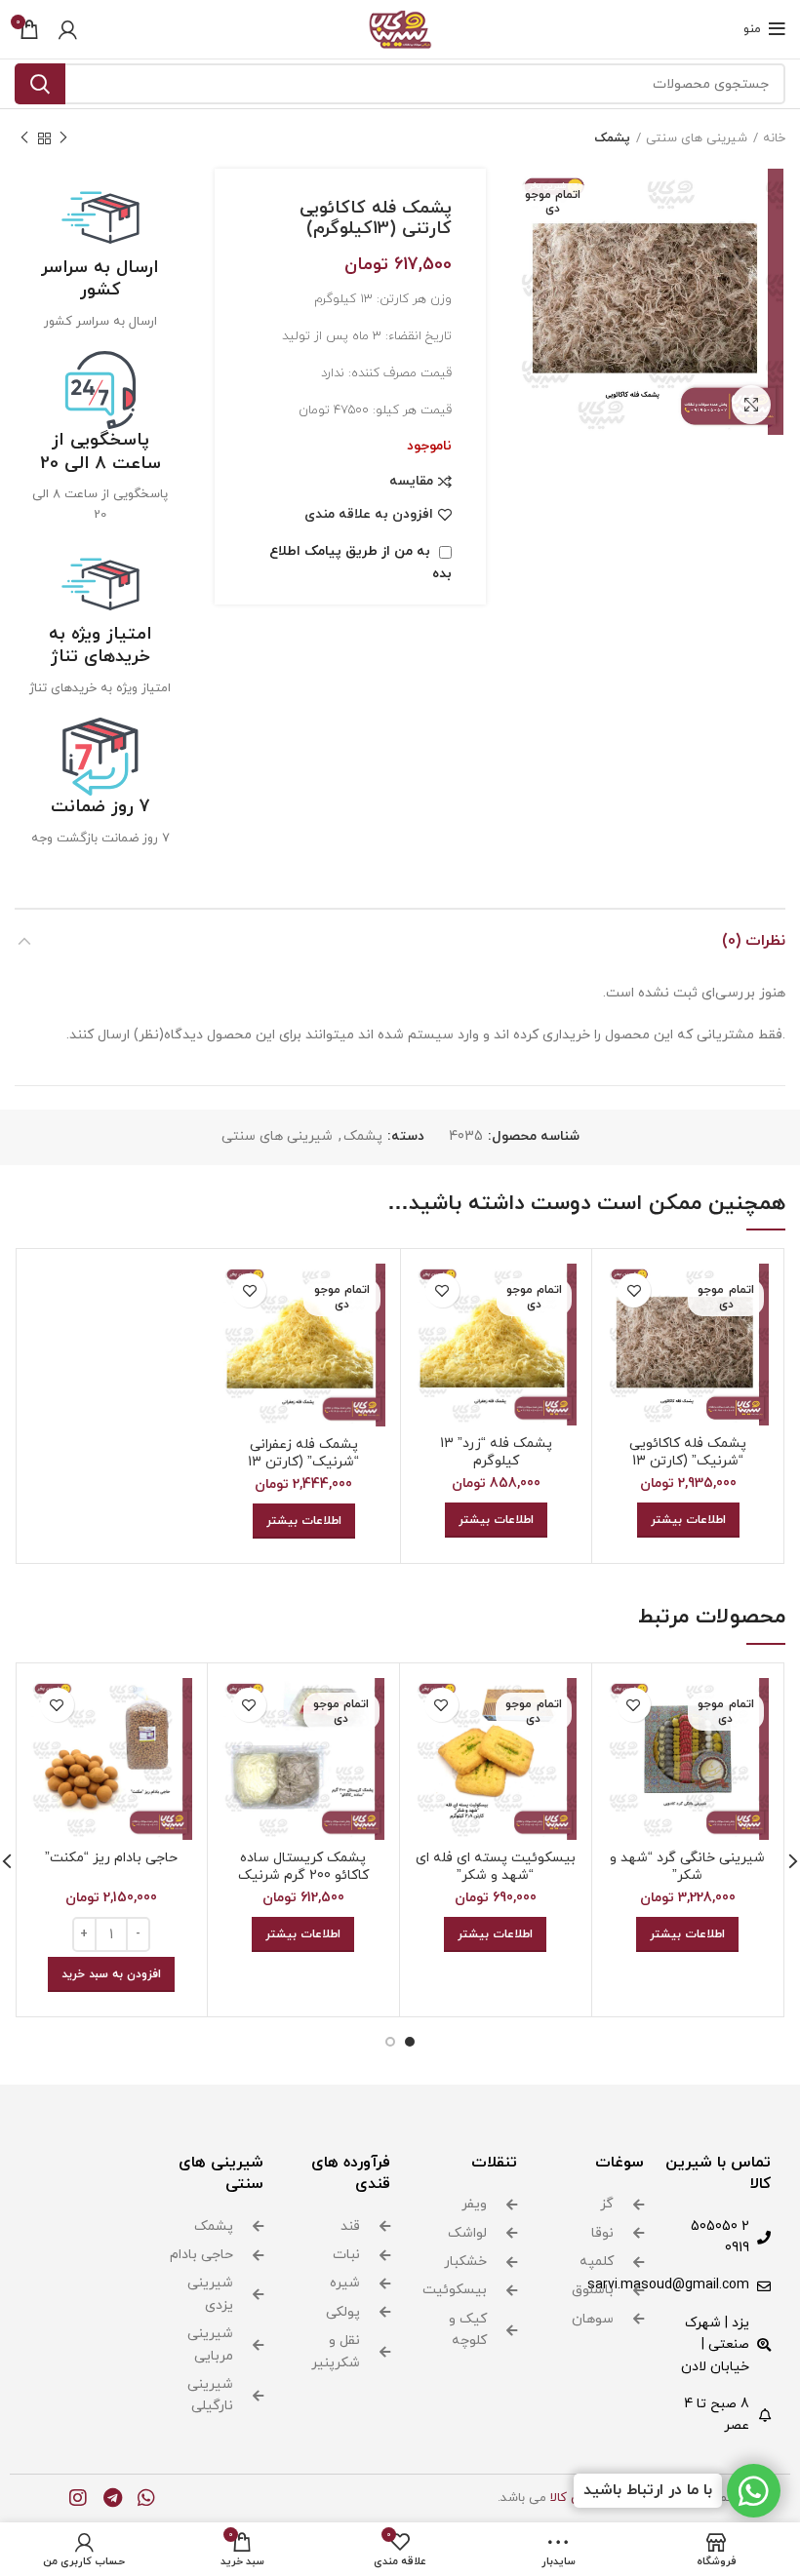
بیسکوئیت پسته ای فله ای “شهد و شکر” (496, 1867)
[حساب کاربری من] (68, 29)
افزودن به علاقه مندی (369, 515)
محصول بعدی (24, 138)
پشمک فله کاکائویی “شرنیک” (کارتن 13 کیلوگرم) (688, 1461)
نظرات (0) (754, 941)
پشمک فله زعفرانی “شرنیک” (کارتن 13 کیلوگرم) (303, 1462)
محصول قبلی (63, 138)
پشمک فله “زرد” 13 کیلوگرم (496, 1452)
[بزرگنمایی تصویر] (751, 405)
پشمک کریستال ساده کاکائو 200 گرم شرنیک (303, 1867)
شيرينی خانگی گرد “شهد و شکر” (687, 1867)
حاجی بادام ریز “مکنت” (111, 1858)
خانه (774, 138)
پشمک (612, 138)
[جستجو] (40, 84)
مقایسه (411, 482)
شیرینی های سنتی (697, 138)
